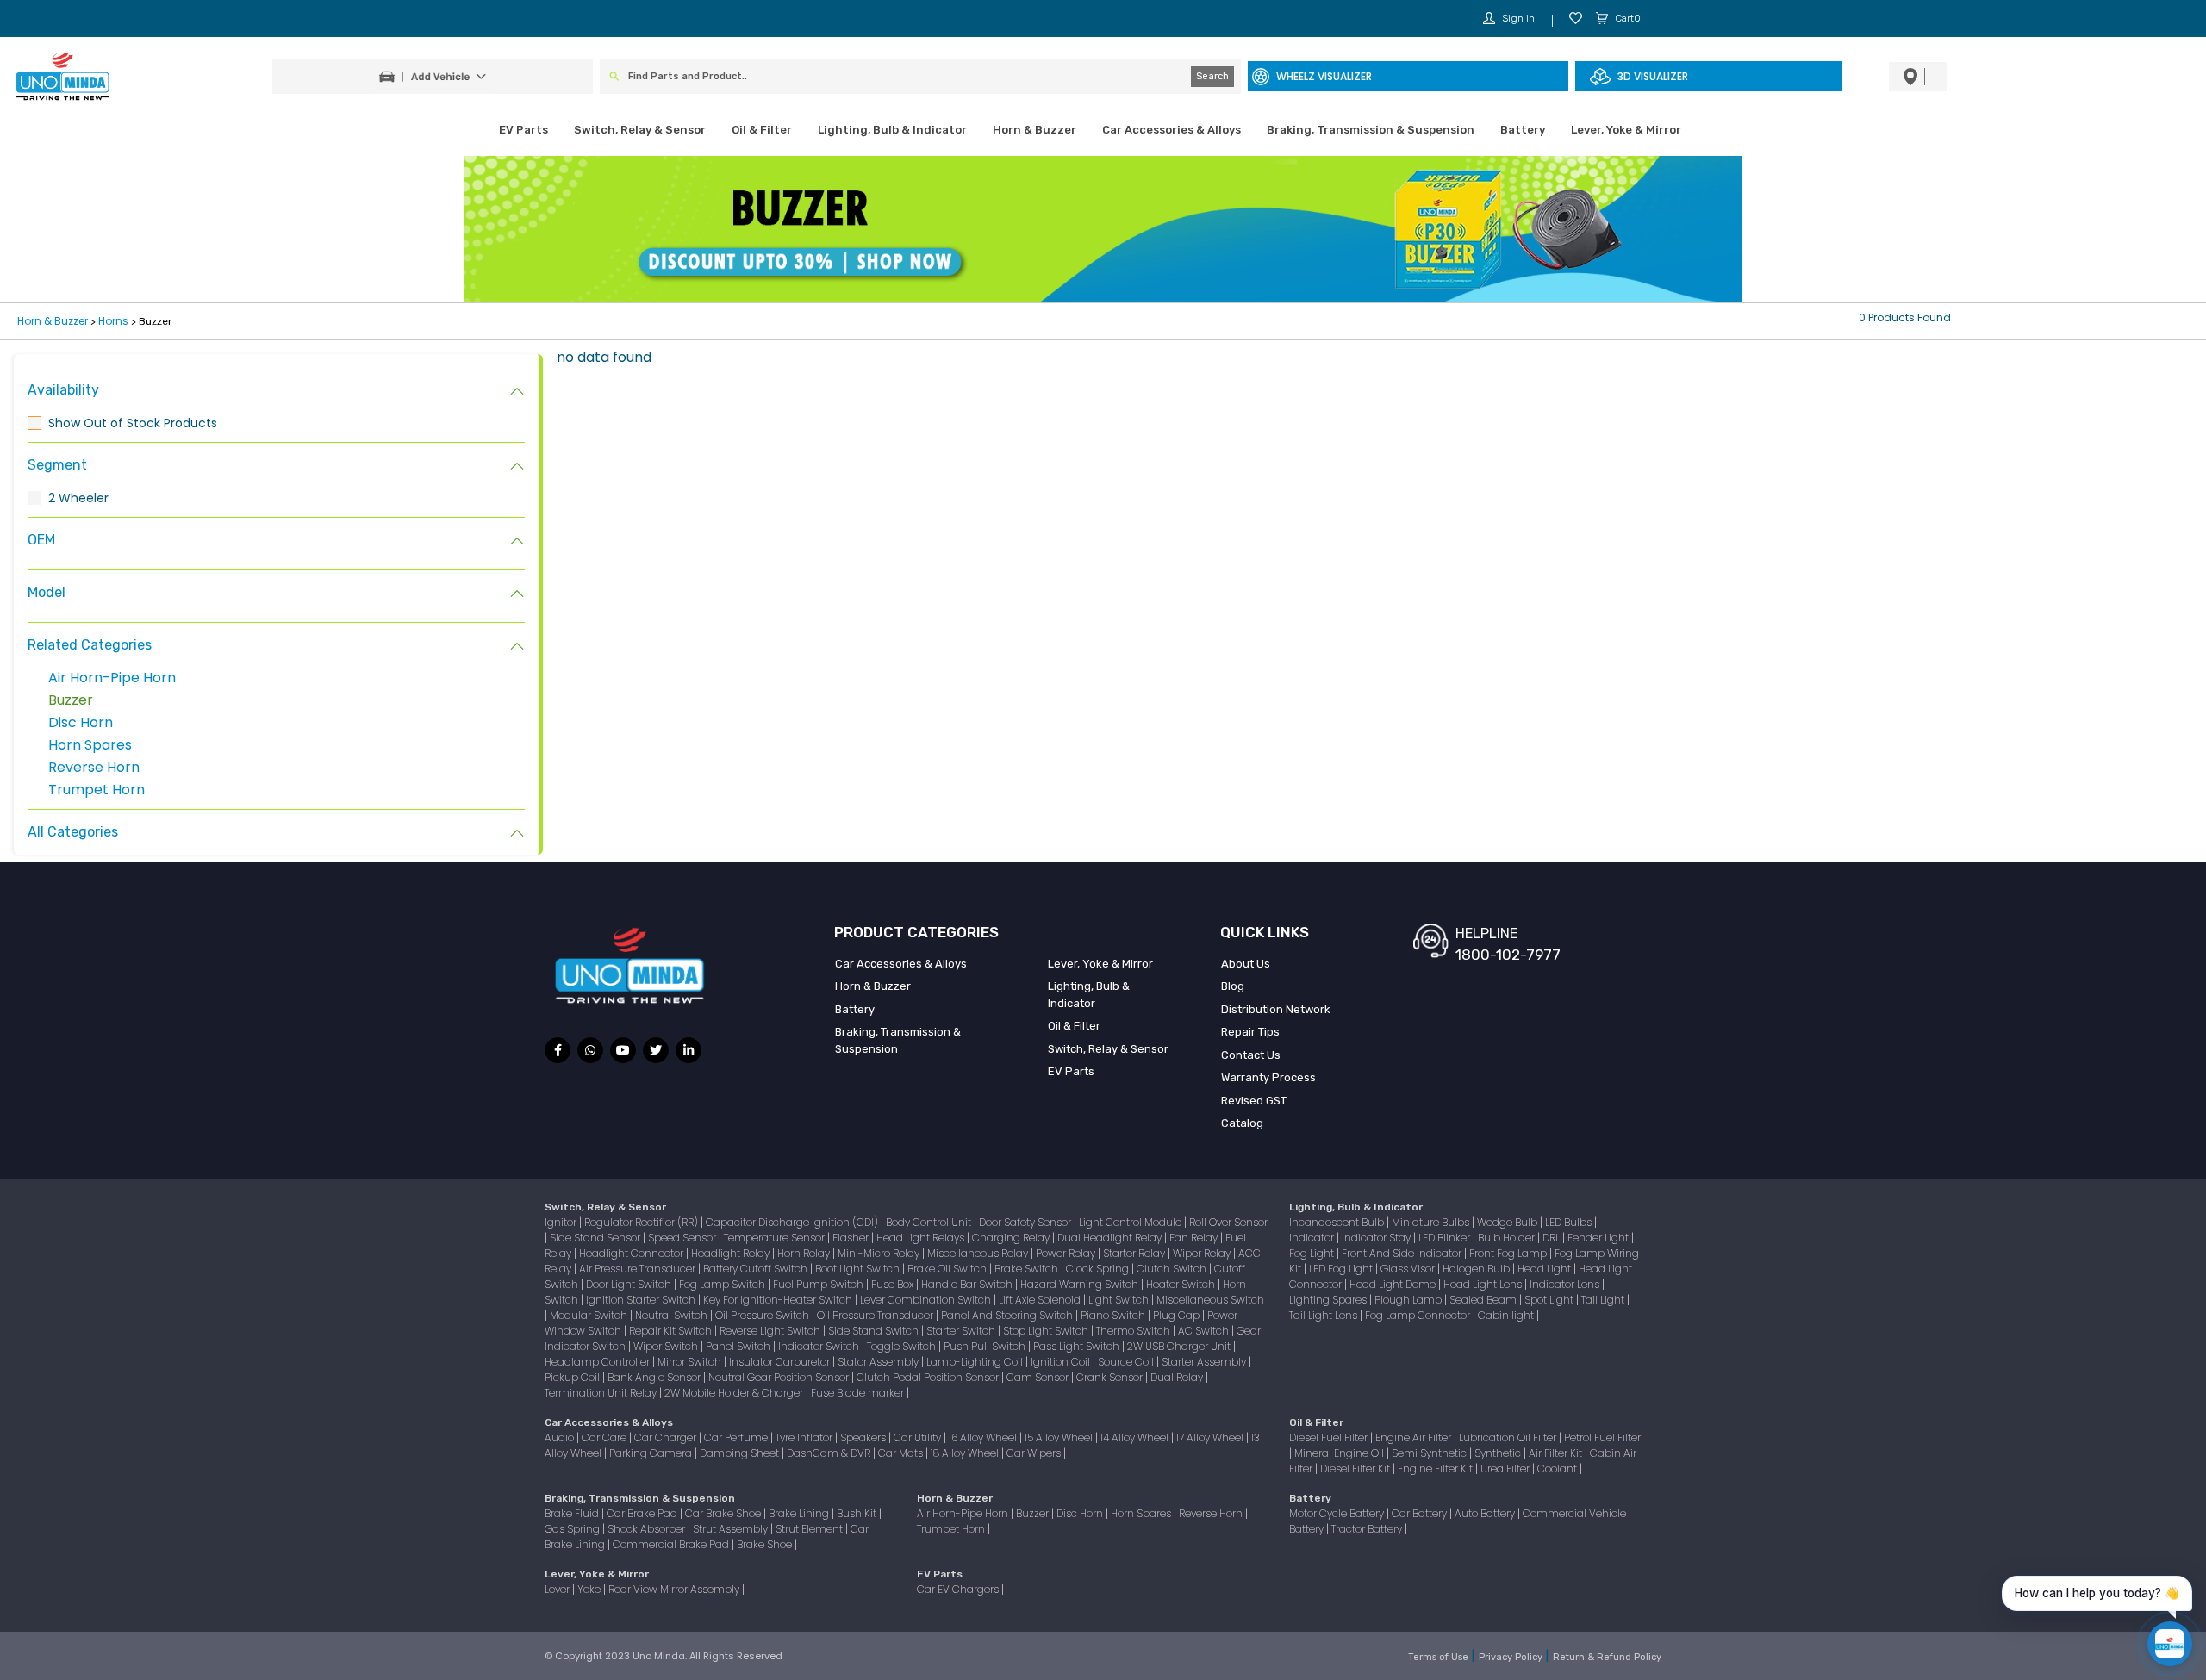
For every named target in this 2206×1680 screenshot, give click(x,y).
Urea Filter (1506, 1468)
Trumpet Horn (97, 790)
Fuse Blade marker (859, 1393)
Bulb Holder (1508, 1238)
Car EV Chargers (959, 1589)
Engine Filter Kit (1436, 1468)
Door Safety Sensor (1026, 1222)
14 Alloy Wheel (1136, 1437)
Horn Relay (805, 1253)
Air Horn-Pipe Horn (112, 678)
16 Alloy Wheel (984, 1437)
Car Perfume (737, 1437)
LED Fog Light (1342, 1269)
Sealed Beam (1484, 1300)
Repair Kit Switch (672, 1331)
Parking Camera (652, 1453)
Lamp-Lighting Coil (976, 1362)
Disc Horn (81, 722)
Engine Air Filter (1415, 1437)
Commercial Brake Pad (672, 1544)
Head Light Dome (1394, 1284)
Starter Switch (962, 1331)
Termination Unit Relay (602, 1393)
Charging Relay (1012, 1238)
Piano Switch (1114, 1315)
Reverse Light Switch (771, 1331)
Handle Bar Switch (968, 1284)
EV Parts (523, 130)
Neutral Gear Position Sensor (780, 1377)
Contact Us (1251, 1055)
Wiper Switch (667, 1346)
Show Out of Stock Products (133, 423)
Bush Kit (858, 1513)
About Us (1246, 964)
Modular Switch (590, 1315)
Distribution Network (1276, 1009)
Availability (63, 390)
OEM (41, 540)
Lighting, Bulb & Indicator (892, 130)
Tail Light (1604, 1300)
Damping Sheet (741, 1453)
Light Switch (1120, 1300)
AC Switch (1205, 1331)
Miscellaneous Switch (1210, 1300)
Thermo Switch (1134, 1331)
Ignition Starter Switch (642, 1300)
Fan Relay (1195, 1238)
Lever (558, 1589)
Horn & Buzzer (1034, 130)
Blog (1233, 986)
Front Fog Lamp (1509, 1253)
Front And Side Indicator (1403, 1253)
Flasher (852, 1238)
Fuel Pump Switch (819, 1284)
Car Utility (919, 1437)
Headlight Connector (633, 1253)
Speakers (864, 1437)
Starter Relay (1135, 1253)
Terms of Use (1440, 1657)
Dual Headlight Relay (1111, 1238)
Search (1212, 76)
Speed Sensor (683, 1238)
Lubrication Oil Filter (1509, 1437)
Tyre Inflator (805, 1437)
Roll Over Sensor (1228, 1222)
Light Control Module (1131, 1222)
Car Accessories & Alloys (1172, 130)
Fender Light (1599, 1238)
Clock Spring (1099, 1269)
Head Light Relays (922, 1238)
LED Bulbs (1570, 1222)
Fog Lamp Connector (1419, 1315)
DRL (1552, 1238)
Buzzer (71, 700)
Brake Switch (1028, 1269)
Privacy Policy (1512, 1657)
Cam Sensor (1039, 1377)
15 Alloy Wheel (1060, 1437)
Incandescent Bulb (1338, 1222)
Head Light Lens (1484, 1284)
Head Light (1545, 1269)
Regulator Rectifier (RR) (642, 1222)
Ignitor (562, 1222)
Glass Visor (1409, 1269)
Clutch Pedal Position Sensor (929, 1377)
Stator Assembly (879, 1362)
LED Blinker (1446, 1238)
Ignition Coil (1062, 1362)
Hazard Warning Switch (1081, 1284)
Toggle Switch (903, 1346)
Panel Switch (739, 1346)
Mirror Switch (691, 1362)
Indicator (1313, 1238)
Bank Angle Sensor (655, 1377)
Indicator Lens (1566, 1284)
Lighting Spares (1329, 1300)
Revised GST (1254, 1101)
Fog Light (1313, 1253)
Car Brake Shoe (724, 1513)
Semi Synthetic (1430, 1453)
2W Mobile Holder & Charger (735, 1393)
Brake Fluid (573, 1513)
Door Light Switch (630, 1284)
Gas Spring (573, 1529)
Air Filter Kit (1557, 1453)
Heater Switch (1182, 1284)
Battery (1523, 130)
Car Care (605, 1437)
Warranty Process (1268, 1077)
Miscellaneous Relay (979, 1253)
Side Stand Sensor (596, 1238)
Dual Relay (1178, 1377)
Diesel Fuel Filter (1330, 1437)
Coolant (1558, 1468)
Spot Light (1550, 1300)
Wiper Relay (1203, 1253)
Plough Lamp (1409, 1300)
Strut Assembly (732, 1529)
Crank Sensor (1111, 1377)
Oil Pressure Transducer (876, 1315)
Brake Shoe (766, 1544)
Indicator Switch (820, 1346)
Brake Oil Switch (948, 1269)
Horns (113, 321)
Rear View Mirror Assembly (675, 1589)
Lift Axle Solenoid (1041, 1300)
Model (47, 592)
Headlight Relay (732, 1253)
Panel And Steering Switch (1008, 1315)
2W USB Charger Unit (1180, 1346)
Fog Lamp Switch (723, 1284)
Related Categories (90, 645)
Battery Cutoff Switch (757, 1269)
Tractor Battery (1368, 1529)
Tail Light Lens (1324, 1315)
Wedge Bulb (1508, 1222)
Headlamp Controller (598, 1362)
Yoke (590, 1589)
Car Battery (1421, 1513)
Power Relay (1067, 1253)
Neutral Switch (673, 1315)
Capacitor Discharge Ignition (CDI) (793, 1222)
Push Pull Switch (986, 1346)
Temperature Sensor (776, 1238)
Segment (57, 465)
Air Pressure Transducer (639, 1269)
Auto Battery (1486, 1513)
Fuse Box (894, 1284)
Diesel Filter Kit (1356, 1468)
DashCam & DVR (830, 1453)
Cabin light (1507, 1315)
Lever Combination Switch (927, 1300)
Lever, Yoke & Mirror (1626, 130)
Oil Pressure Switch (763, 1315)
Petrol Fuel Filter (1602, 1437)
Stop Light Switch (1047, 1331)
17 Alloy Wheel (1211, 1437)
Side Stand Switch (875, 1331)
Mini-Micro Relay (880, 1253)
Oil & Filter (762, 130)
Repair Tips (1250, 1032)
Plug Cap (1178, 1315)
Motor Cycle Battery (1338, 1513)
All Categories (73, 832)
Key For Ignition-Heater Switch (779, 1300)
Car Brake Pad (643, 1513)
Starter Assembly (1205, 1362)
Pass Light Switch (1078, 1346)
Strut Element (810, 1529)
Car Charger (667, 1437)
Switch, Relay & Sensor (640, 130)
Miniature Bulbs (1432, 1222)
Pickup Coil (573, 1377)
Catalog (1242, 1123)
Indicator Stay (1377, 1238)
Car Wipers (1035, 1453)
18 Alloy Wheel (966, 1453)
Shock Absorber (648, 1529)
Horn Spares (90, 745)
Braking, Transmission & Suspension (1371, 130)
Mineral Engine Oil (1340, 1453)
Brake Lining (800, 1513)
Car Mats (902, 1453)
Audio (561, 1437)
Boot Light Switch (859, 1269)
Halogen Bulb (1477, 1269)
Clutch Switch (1173, 1269)
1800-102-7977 (1508, 955)
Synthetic (1499, 1453)
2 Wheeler (78, 498)
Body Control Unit (930, 1222)
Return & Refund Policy (1607, 1657)
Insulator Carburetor (781, 1362)
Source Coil (1127, 1362)
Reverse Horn (94, 767)
